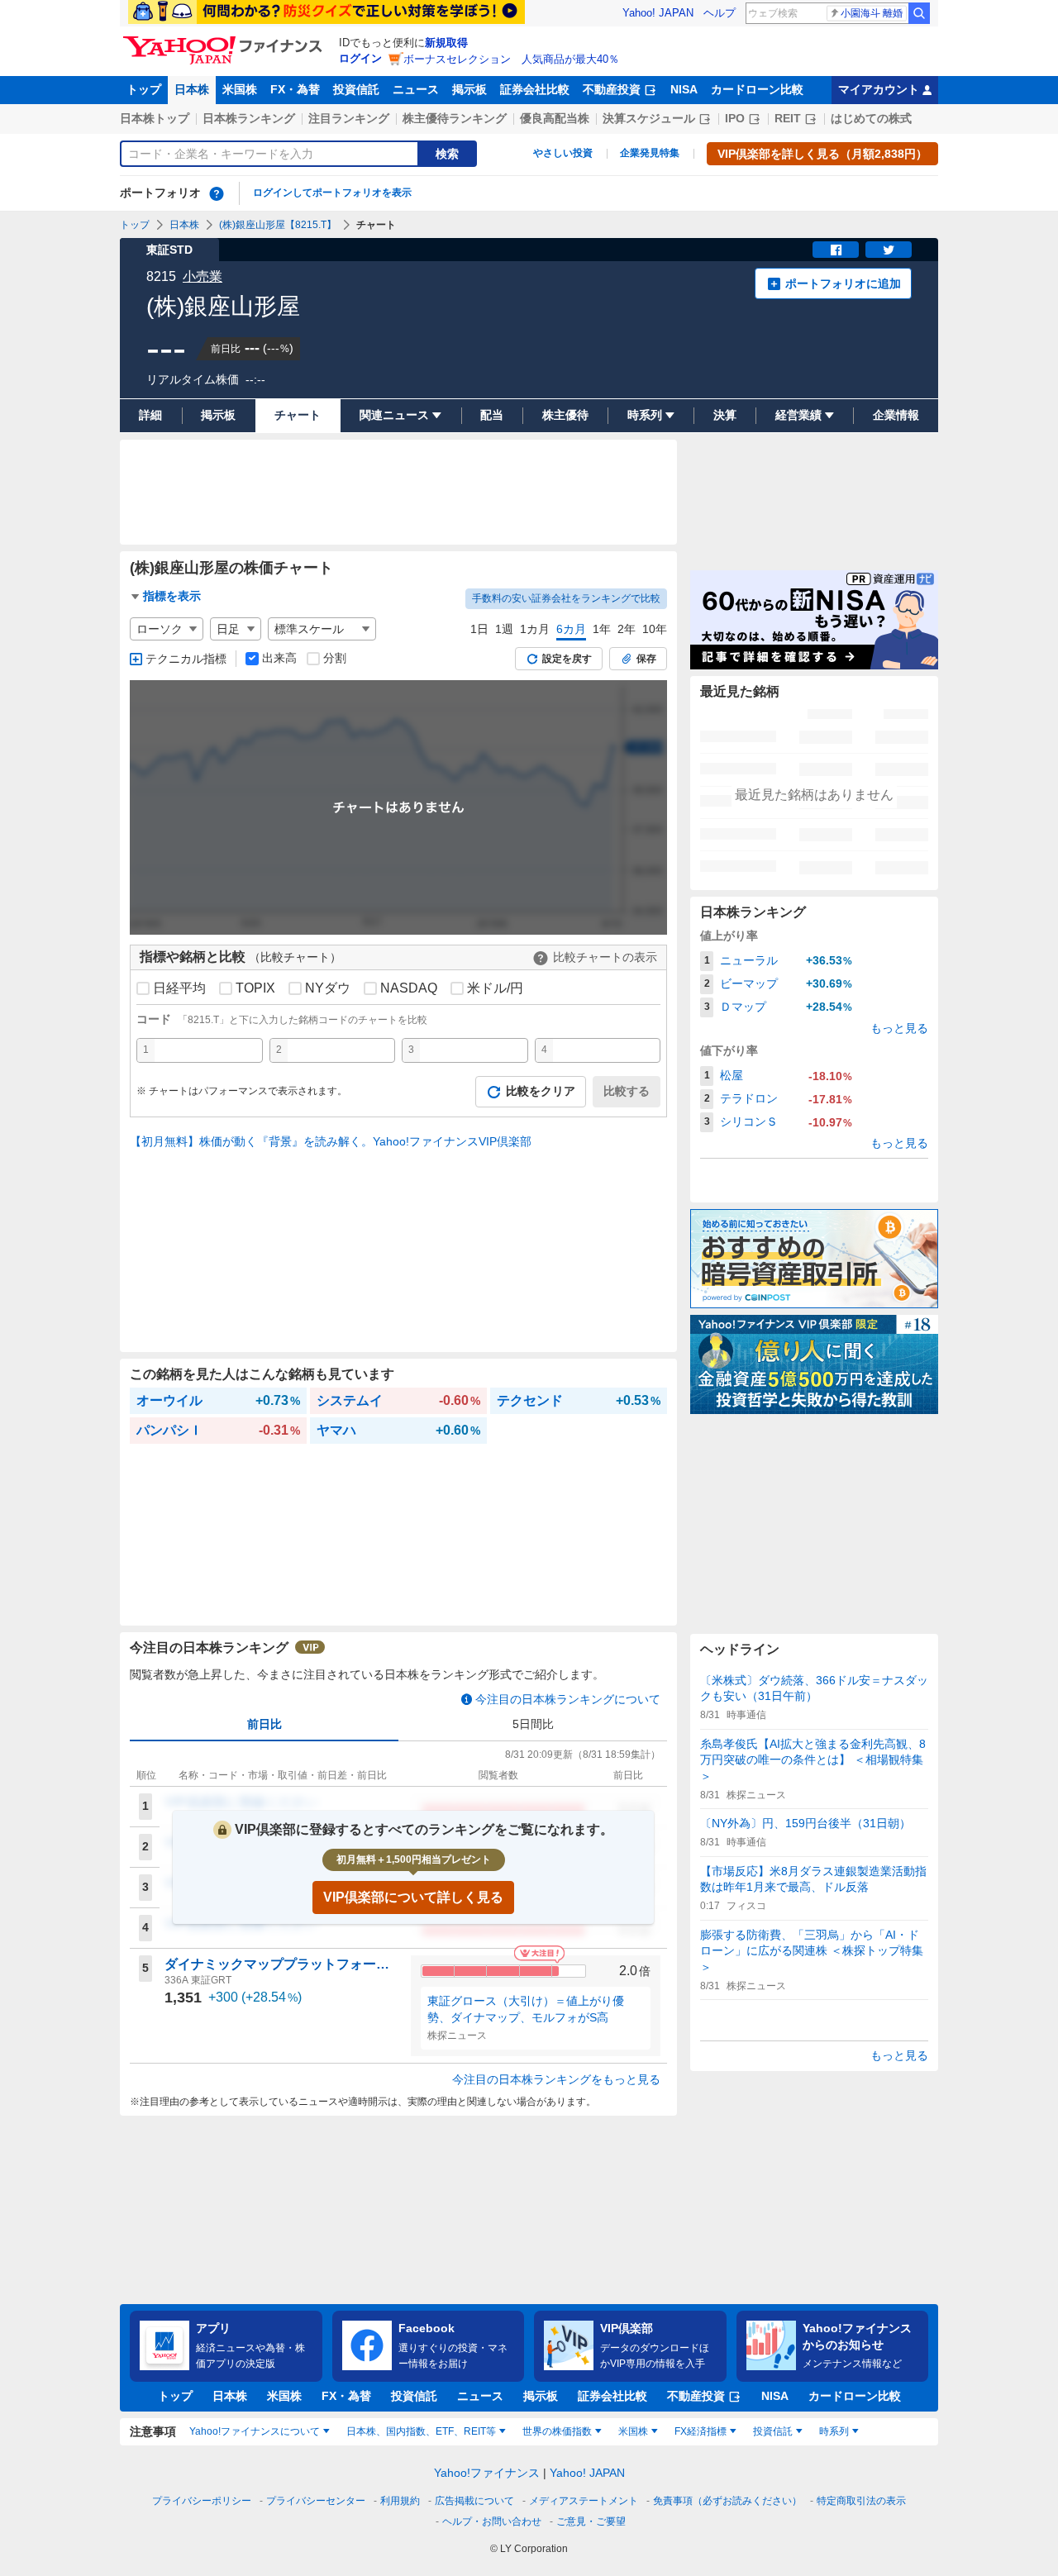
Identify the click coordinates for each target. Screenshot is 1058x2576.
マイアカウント (879, 89)
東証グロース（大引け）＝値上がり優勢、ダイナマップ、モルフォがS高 (526, 2009)
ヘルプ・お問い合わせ (492, 2521)
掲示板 (469, 89)
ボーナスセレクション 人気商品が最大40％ (511, 59)
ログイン (360, 58)
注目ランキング (349, 118)
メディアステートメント (584, 2501)
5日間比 (533, 1724)
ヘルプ (720, 13)
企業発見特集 (650, 153)
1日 (479, 629)
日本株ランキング (249, 118)
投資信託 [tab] (773, 2431)
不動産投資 (612, 89)
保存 (646, 659)
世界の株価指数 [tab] (557, 2431)
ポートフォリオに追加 (843, 283)
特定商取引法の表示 (861, 2501)
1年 (602, 629)
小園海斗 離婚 (872, 13)
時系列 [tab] (834, 2431)
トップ (144, 89)
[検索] (919, 13)
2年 (627, 629)
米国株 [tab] (633, 2431)
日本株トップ (155, 118)
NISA (684, 89)
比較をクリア (541, 1091)
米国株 (240, 89)
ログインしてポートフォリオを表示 (332, 193)
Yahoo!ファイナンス (487, 2473)
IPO (735, 118)
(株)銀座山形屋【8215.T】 (278, 225)
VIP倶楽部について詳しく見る (413, 1897)
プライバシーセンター (316, 2501)
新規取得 (446, 43)
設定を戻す (567, 659)
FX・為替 (295, 89)
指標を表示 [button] (172, 596)
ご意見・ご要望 (591, 2521)
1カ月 (535, 629)
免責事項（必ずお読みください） (727, 2501)
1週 (504, 629)
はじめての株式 (871, 118)
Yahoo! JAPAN (658, 13)
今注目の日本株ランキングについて (568, 1699)
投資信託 (356, 89)
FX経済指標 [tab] (701, 2431)
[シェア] (836, 250)
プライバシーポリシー (202, 2501)
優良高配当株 (555, 118)
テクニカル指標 (186, 659)
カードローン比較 (757, 89)
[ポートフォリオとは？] (217, 193)
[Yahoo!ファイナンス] (225, 40)
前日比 (264, 1724)
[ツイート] (889, 250)
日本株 (192, 89)
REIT (788, 118)
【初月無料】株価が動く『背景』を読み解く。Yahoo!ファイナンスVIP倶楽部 (331, 1141)
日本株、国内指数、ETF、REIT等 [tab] (421, 2431)
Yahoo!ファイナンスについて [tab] (255, 2431)
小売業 (203, 276)
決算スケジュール (649, 118)
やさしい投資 (563, 153)
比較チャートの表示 (605, 957)
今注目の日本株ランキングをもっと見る (556, 2079)
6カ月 (571, 629)
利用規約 (400, 2501)
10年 (655, 629)
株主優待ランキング (455, 118)
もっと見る (899, 1028)
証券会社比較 (535, 89)
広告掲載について (474, 2501)
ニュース (416, 89)
